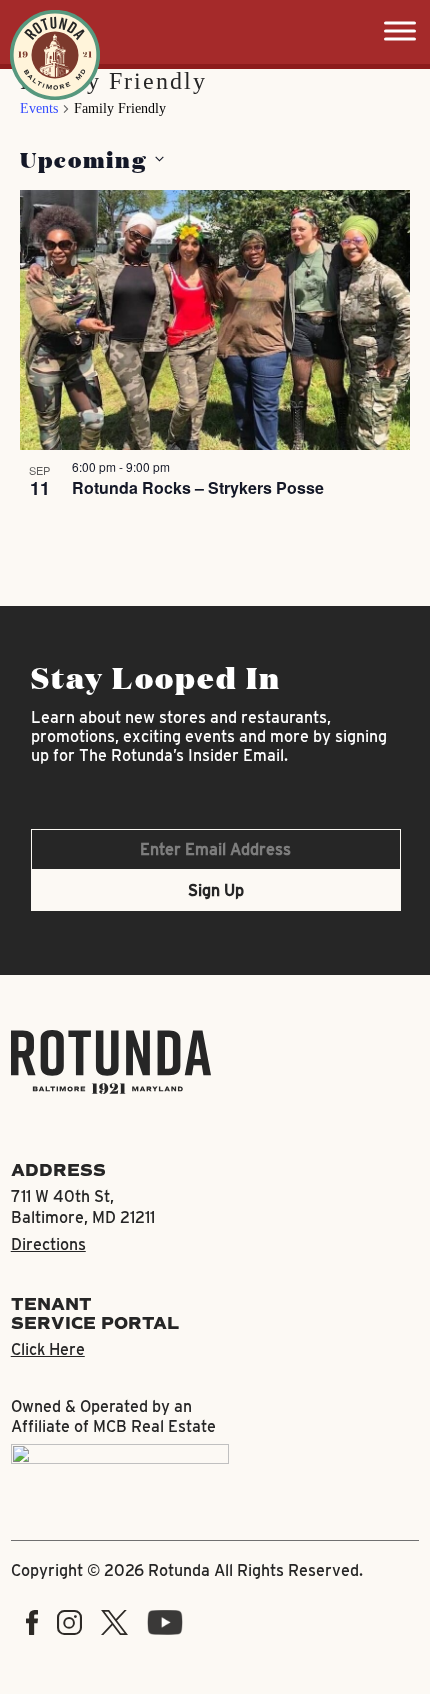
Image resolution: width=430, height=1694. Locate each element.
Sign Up (216, 890)
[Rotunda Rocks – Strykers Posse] (215, 320)
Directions (48, 1244)
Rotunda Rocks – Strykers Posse (198, 487)
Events (39, 108)
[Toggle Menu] (400, 30)
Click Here (48, 1349)
